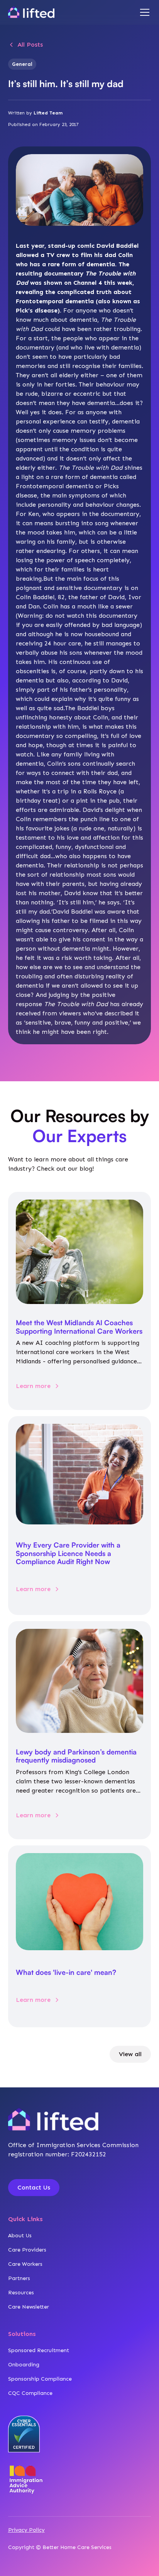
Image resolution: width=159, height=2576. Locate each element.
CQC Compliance (30, 2393)
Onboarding (24, 2365)
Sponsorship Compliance (40, 2379)
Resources (21, 2293)
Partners (19, 2278)
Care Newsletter (29, 2307)
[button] (143, 12)
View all (130, 2054)
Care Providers (27, 2250)
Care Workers (25, 2264)
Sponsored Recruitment (39, 2350)
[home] (31, 12)
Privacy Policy (26, 2530)
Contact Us (34, 2187)
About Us (20, 2236)
